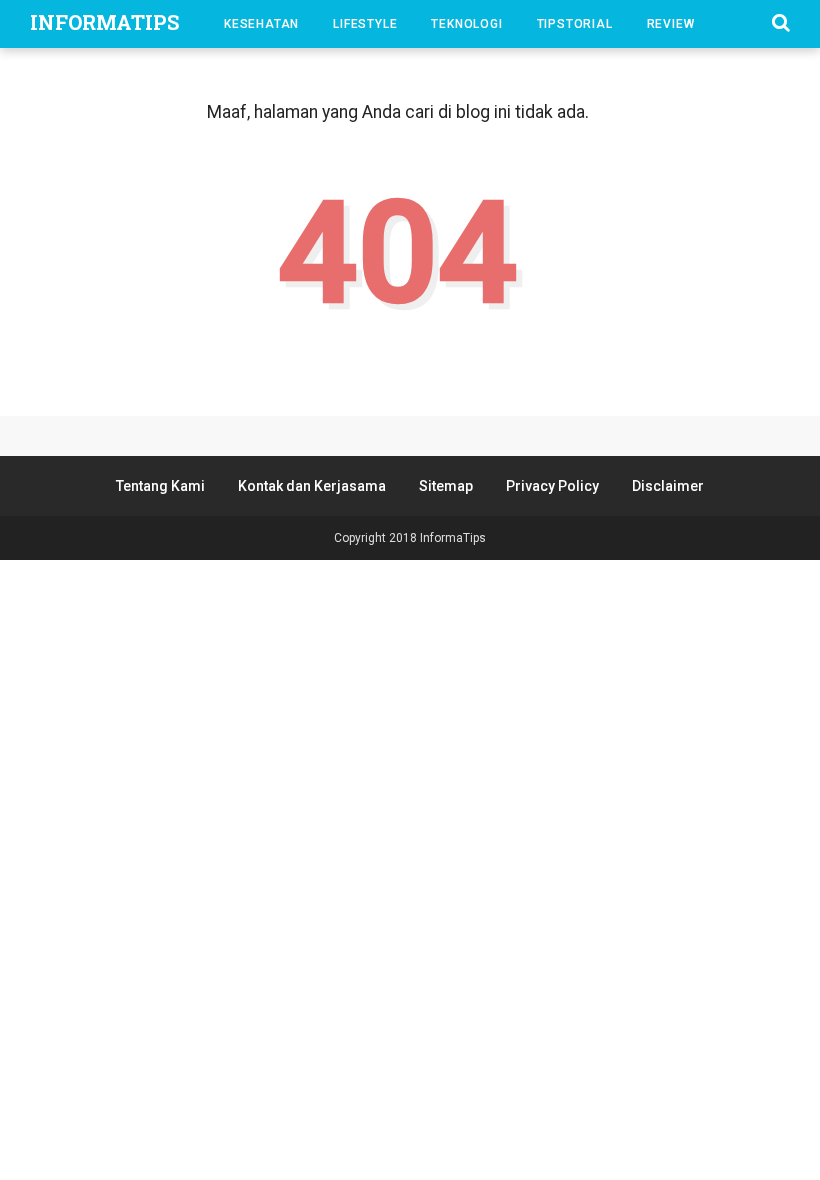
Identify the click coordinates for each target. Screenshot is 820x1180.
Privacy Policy (552, 486)
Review (671, 24)
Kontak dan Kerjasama (312, 486)
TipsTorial (575, 24)
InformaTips (104, 22)
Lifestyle (365, 24)
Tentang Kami (160, 486)
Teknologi (466, 24)
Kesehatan (261, 24)
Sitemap (446, 486)
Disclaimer (668, 486)
